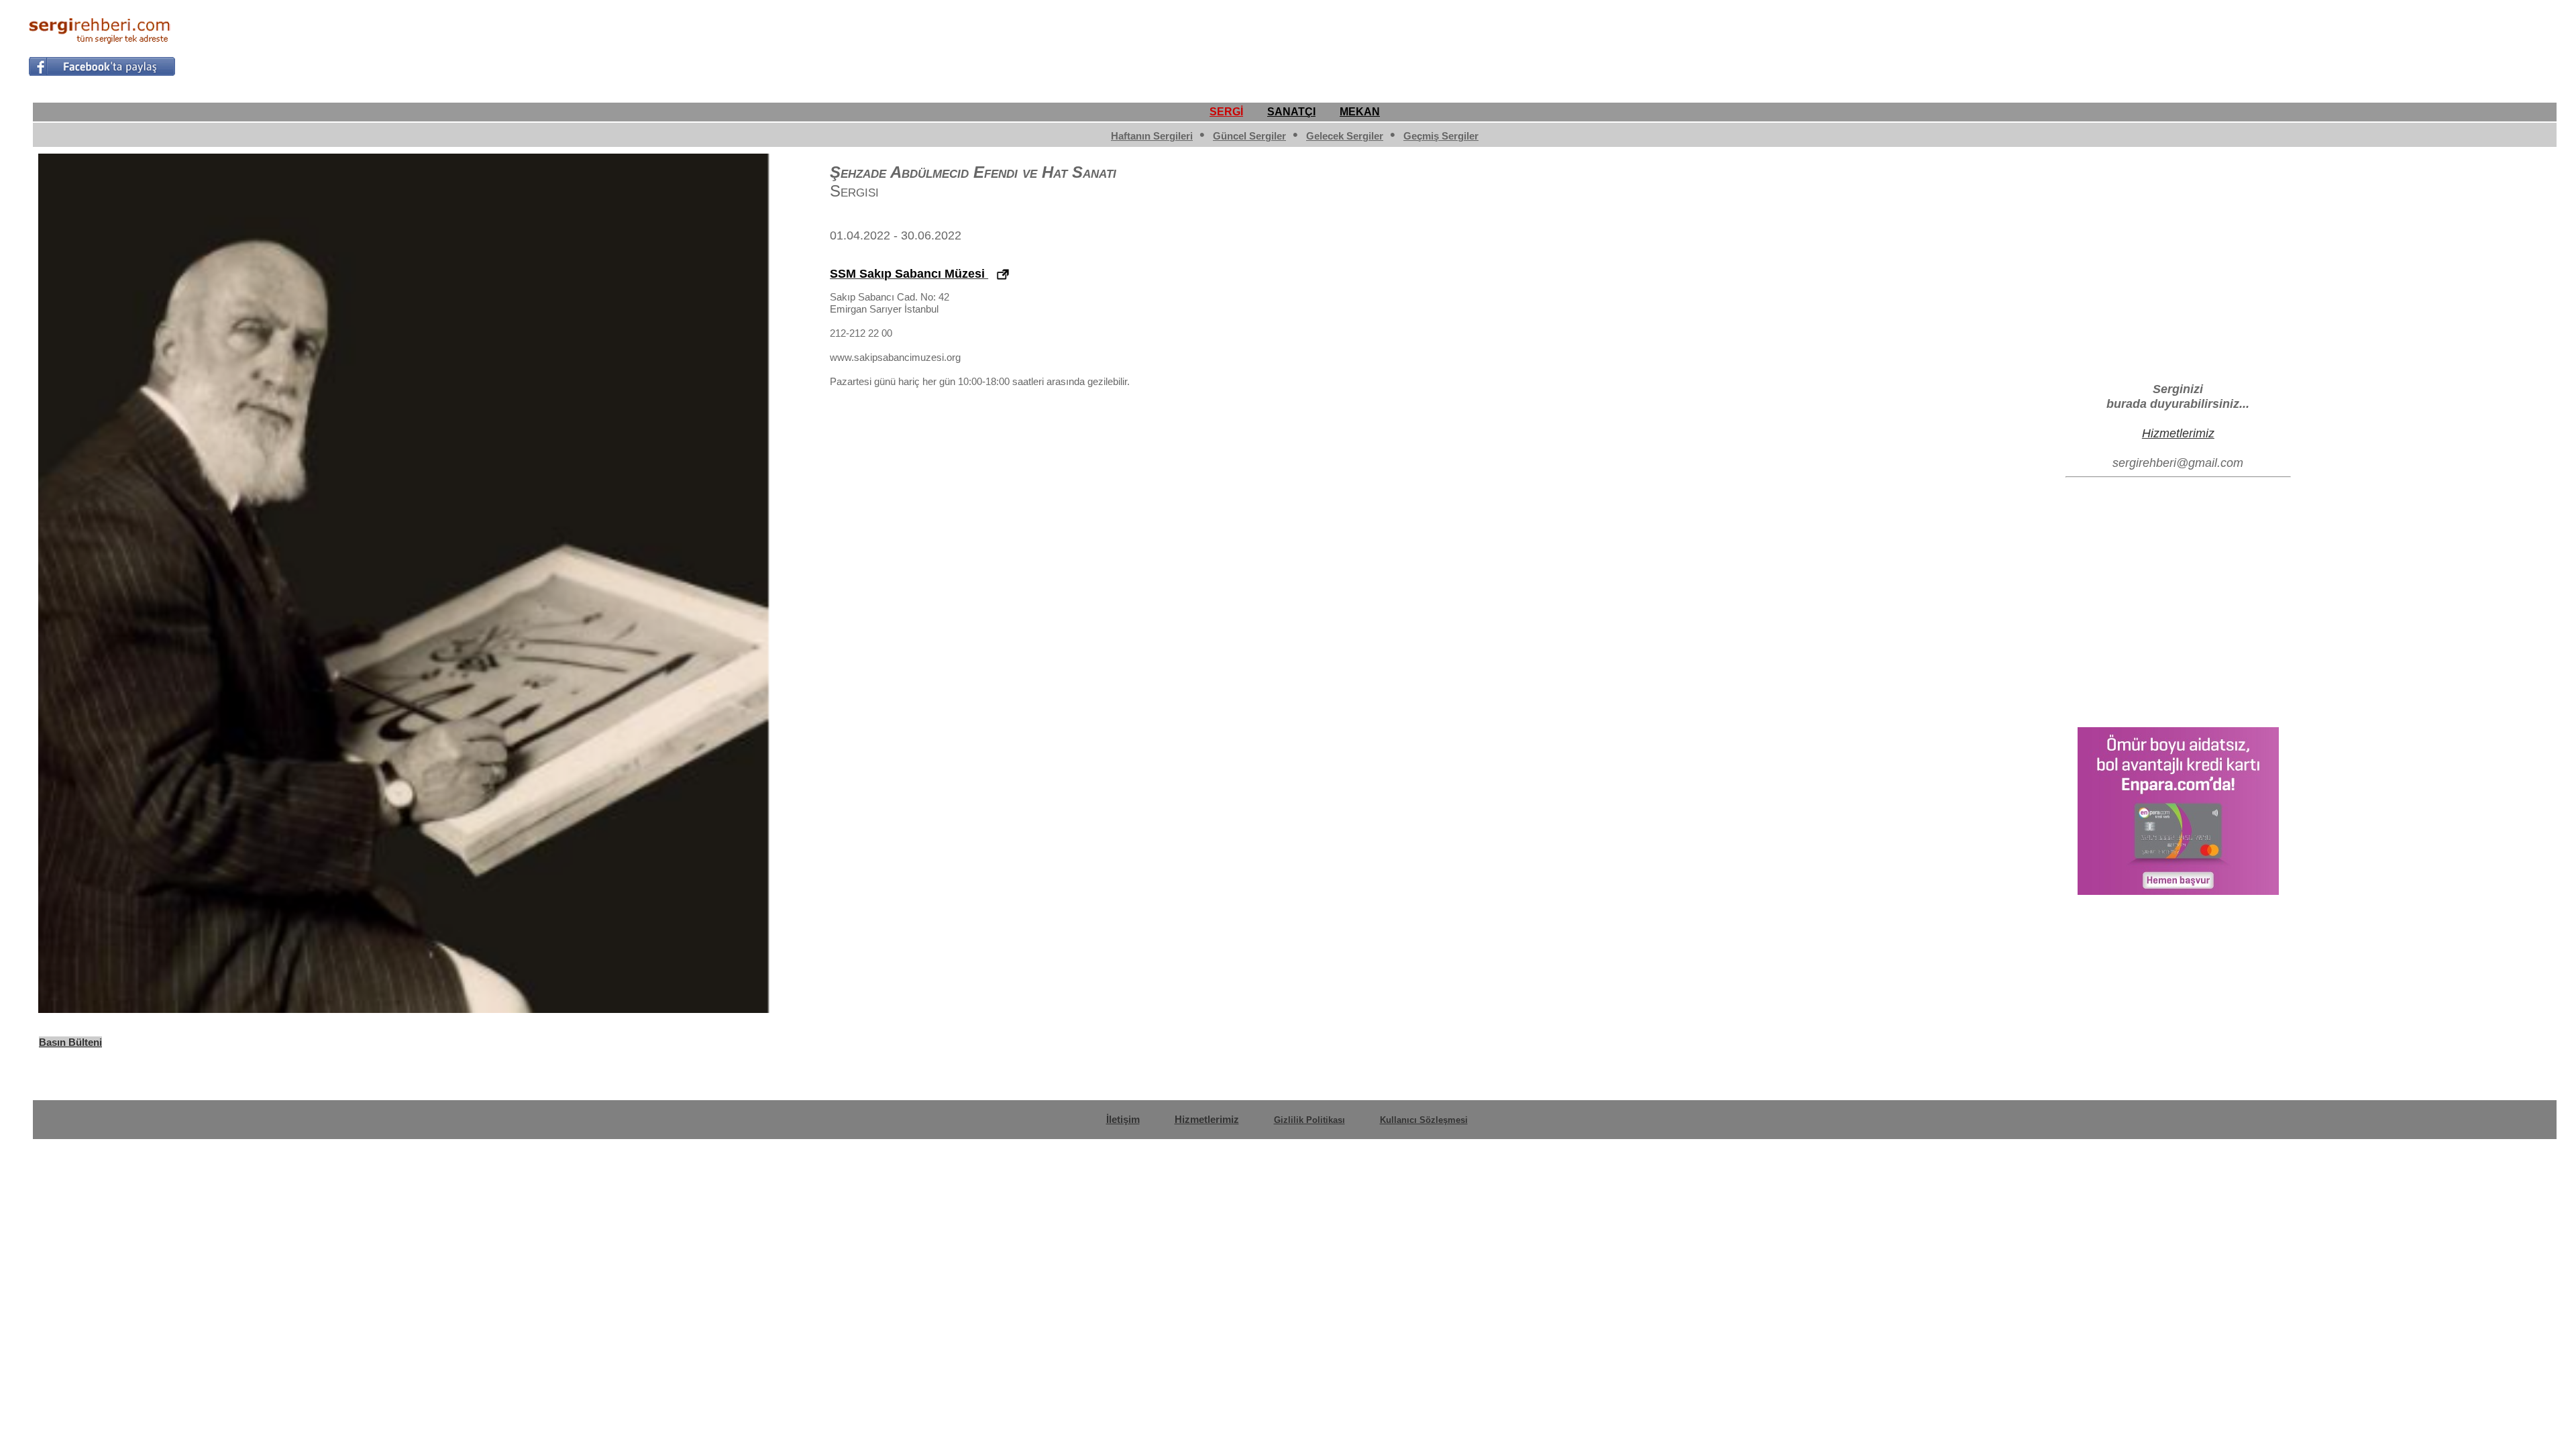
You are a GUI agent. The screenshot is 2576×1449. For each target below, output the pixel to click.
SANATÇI (1291, 112)
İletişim (1123, 1119)
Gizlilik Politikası (1309, 1120)
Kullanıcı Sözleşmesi (1424, 1120)
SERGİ (1226, 112)
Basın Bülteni (70, 1042)
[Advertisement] (2304, 44)
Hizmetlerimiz (2178, 433)
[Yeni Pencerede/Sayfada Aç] (1003, 275)
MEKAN (1360, 112)
